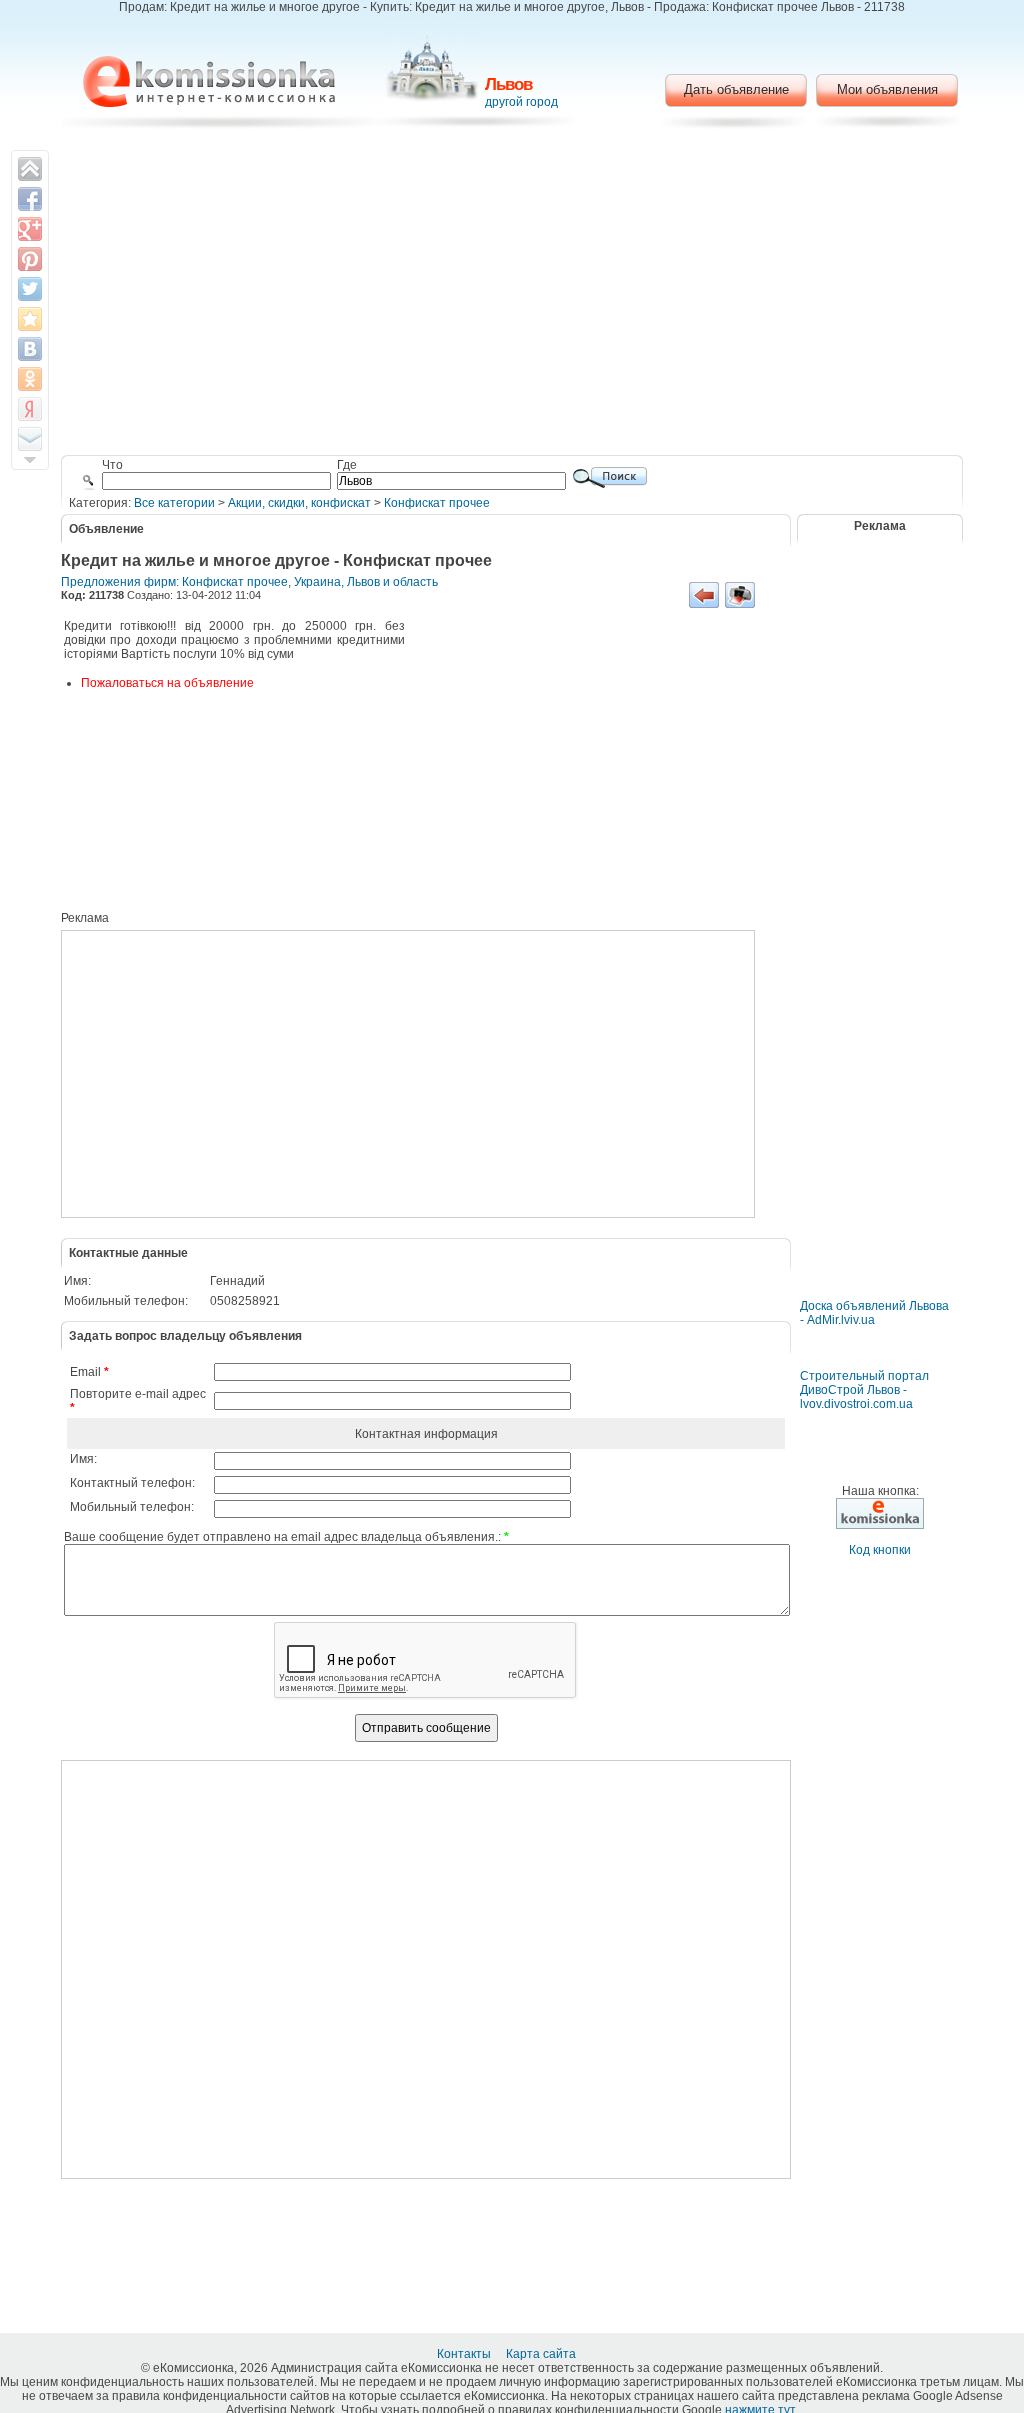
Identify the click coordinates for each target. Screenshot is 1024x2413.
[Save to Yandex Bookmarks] (30, 409)
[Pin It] (30, 259)
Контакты (465, 2354)
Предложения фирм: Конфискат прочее (174, 582)
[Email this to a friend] (30, 439)
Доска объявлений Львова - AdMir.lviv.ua (874, 1313)
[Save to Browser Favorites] (30, 319)
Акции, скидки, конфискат (299, 503)
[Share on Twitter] (30, 289)
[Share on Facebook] (30, 199)
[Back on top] (30, 169)
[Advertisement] (512, 295)
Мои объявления (887, 89)
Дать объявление (736, 89)
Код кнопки (880, 1550)
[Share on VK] (30, 349)
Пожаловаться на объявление (167, 683)
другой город (521, 102)
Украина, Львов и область (366, 582)
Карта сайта (542, 2354)
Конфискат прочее (437, 503)
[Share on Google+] (30, 229)
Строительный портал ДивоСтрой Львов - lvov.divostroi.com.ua (864, 1390)
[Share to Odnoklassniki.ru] (30, 379)
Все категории (174, 503)
